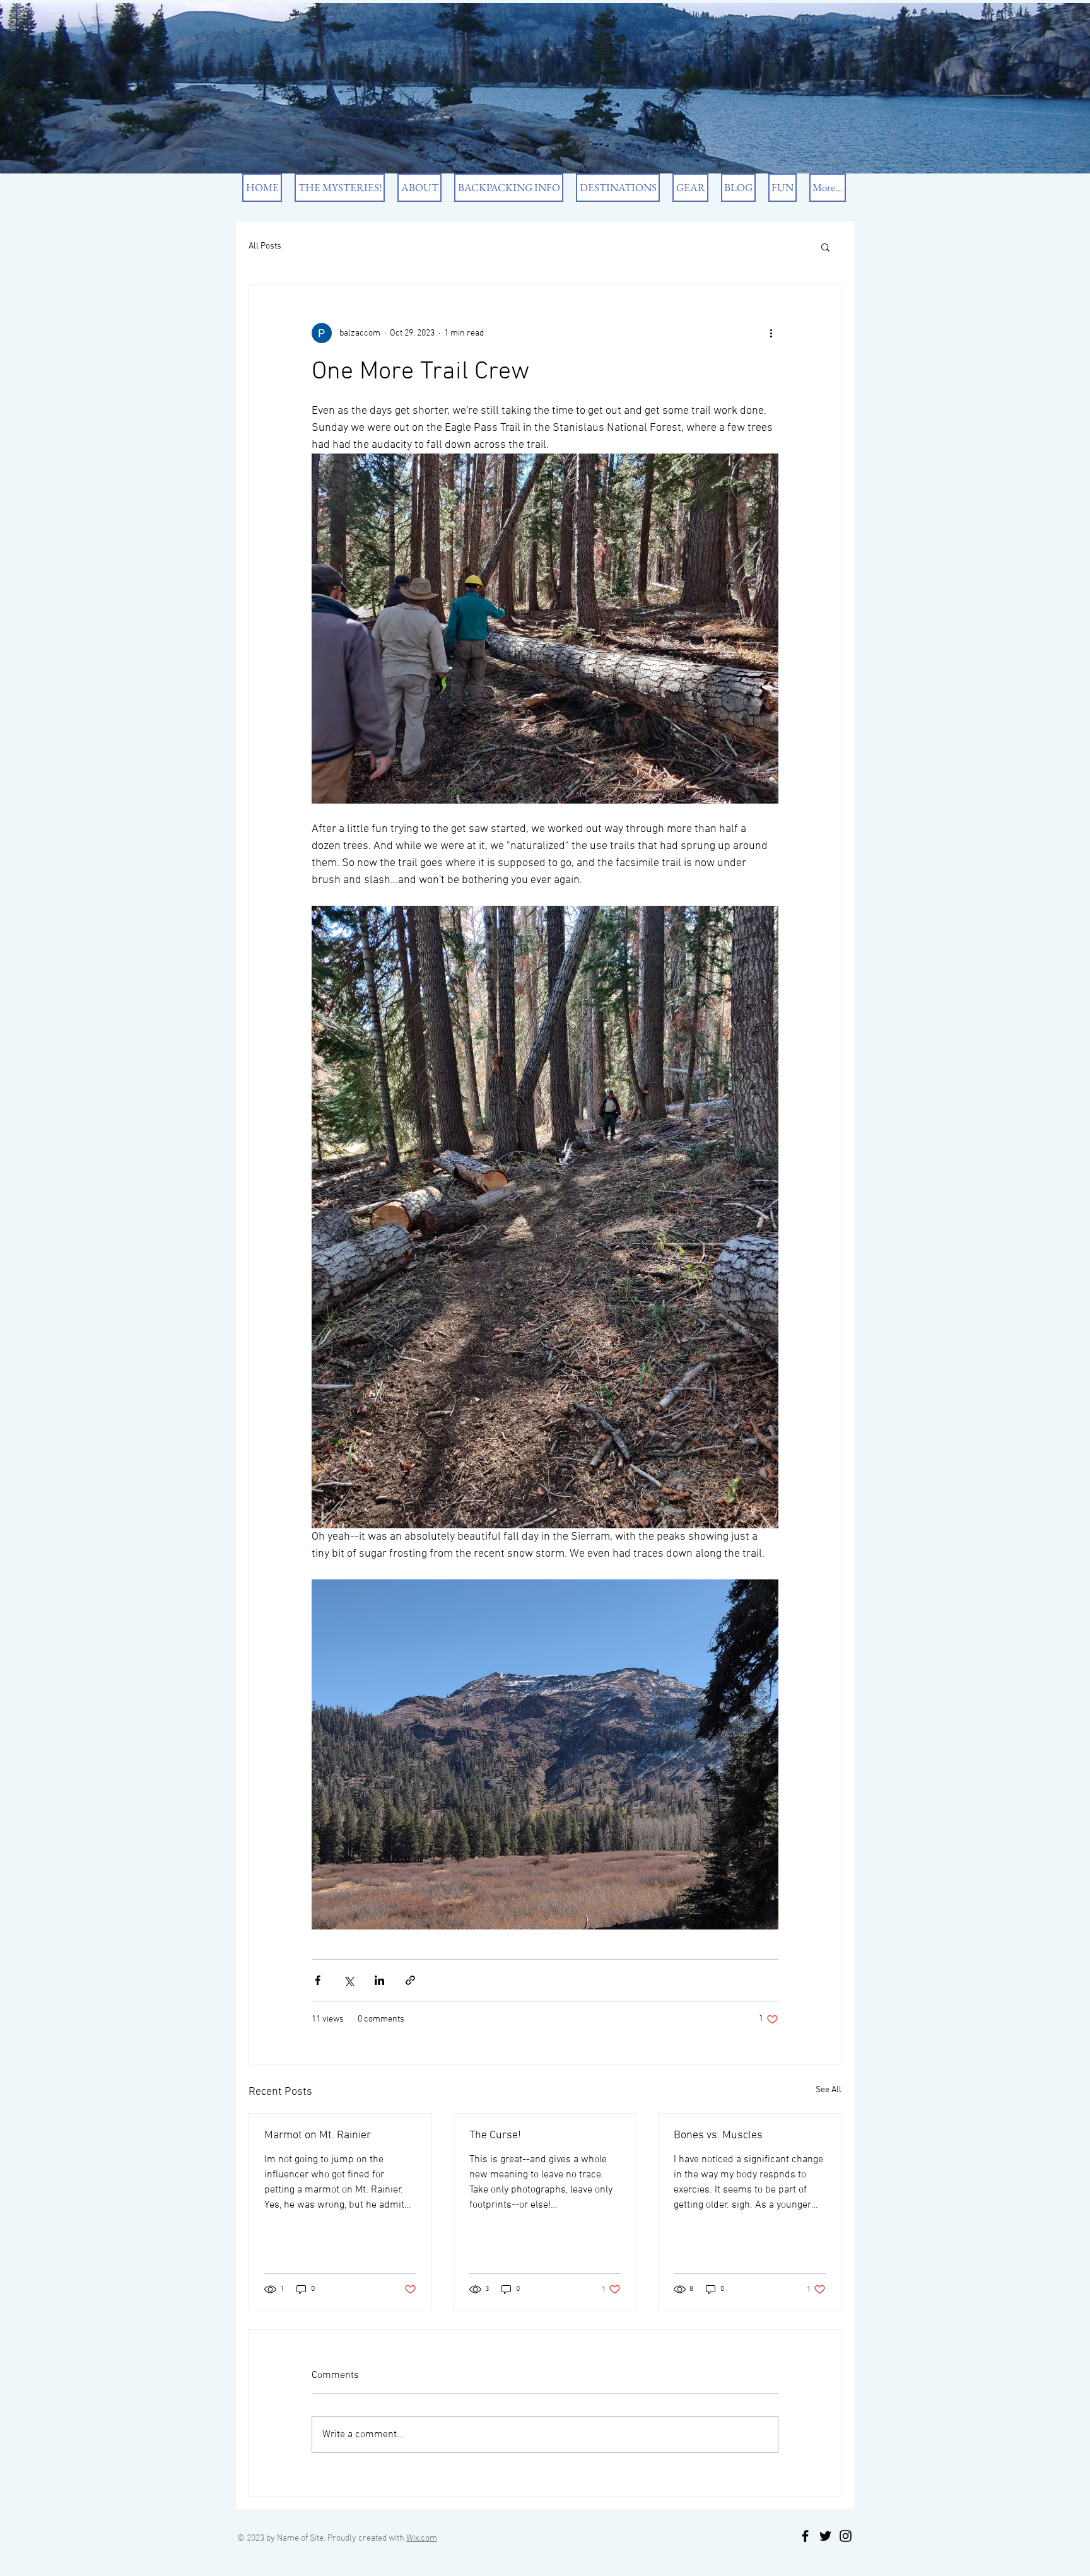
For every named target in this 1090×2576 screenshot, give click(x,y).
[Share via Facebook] (318, 1980)
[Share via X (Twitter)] (349, 1980)
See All (829, 2090)
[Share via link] (410, 1980)
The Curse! (495, 2135)
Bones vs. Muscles (718, 2135)
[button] (825, 247)
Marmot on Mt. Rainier (318, 2135)
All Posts (265, 246)
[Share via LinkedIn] (379, 1980)
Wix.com (422, 2538)
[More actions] (771, 333)
